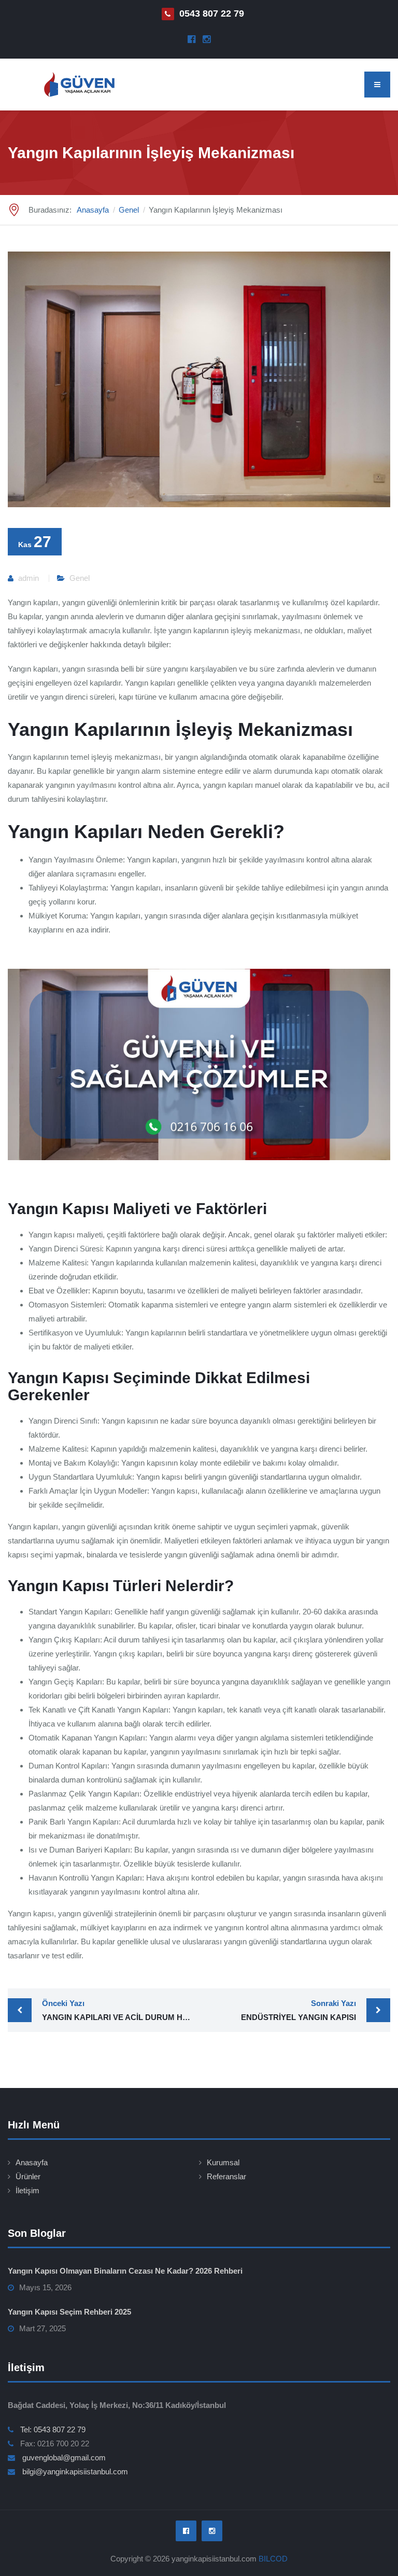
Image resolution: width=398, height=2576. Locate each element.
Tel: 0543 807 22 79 (53, 2429)
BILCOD (273, 2559)
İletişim (27, 2190)
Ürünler (28, 2176)
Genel (80, 578)
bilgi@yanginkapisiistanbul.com (75, 2471)
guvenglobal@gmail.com (64, 2457)
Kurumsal (223, 2162)
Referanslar (226, 2176)
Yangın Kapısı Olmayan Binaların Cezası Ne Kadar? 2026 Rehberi (125, 2271)
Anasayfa (32, 2162)
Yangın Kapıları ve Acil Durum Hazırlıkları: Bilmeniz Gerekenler (120, 2010)
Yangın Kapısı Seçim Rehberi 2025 (69, 2312)
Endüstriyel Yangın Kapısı (298, 2010)
